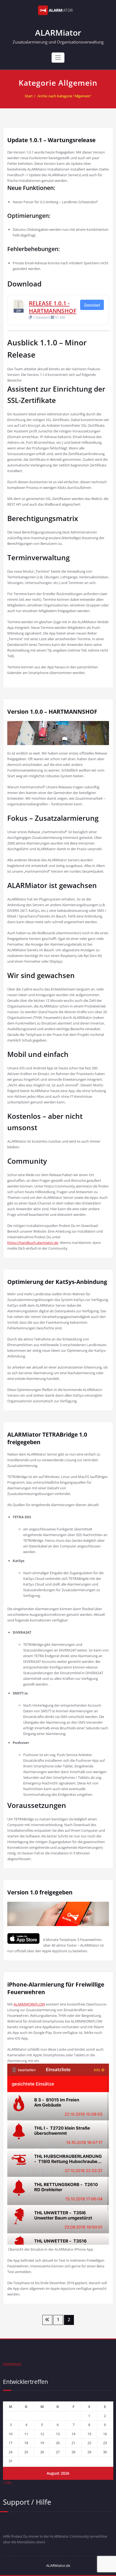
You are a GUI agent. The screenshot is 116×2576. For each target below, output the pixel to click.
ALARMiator (58, 33)
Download (92, 305)
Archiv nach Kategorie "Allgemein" (64, 96)
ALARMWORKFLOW (29, 2004)
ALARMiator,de (58, 2565)
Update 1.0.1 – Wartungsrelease (51, 140)
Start (29, 96)
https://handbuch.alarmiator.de (33, 1243)
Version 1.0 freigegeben (40, 1892)
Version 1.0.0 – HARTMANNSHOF (52, 712)
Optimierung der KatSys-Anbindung (57, 1282)
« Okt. (8, 2482)
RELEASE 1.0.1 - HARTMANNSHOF (53, 307)
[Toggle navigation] (58, 58)
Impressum (12, 2364)
